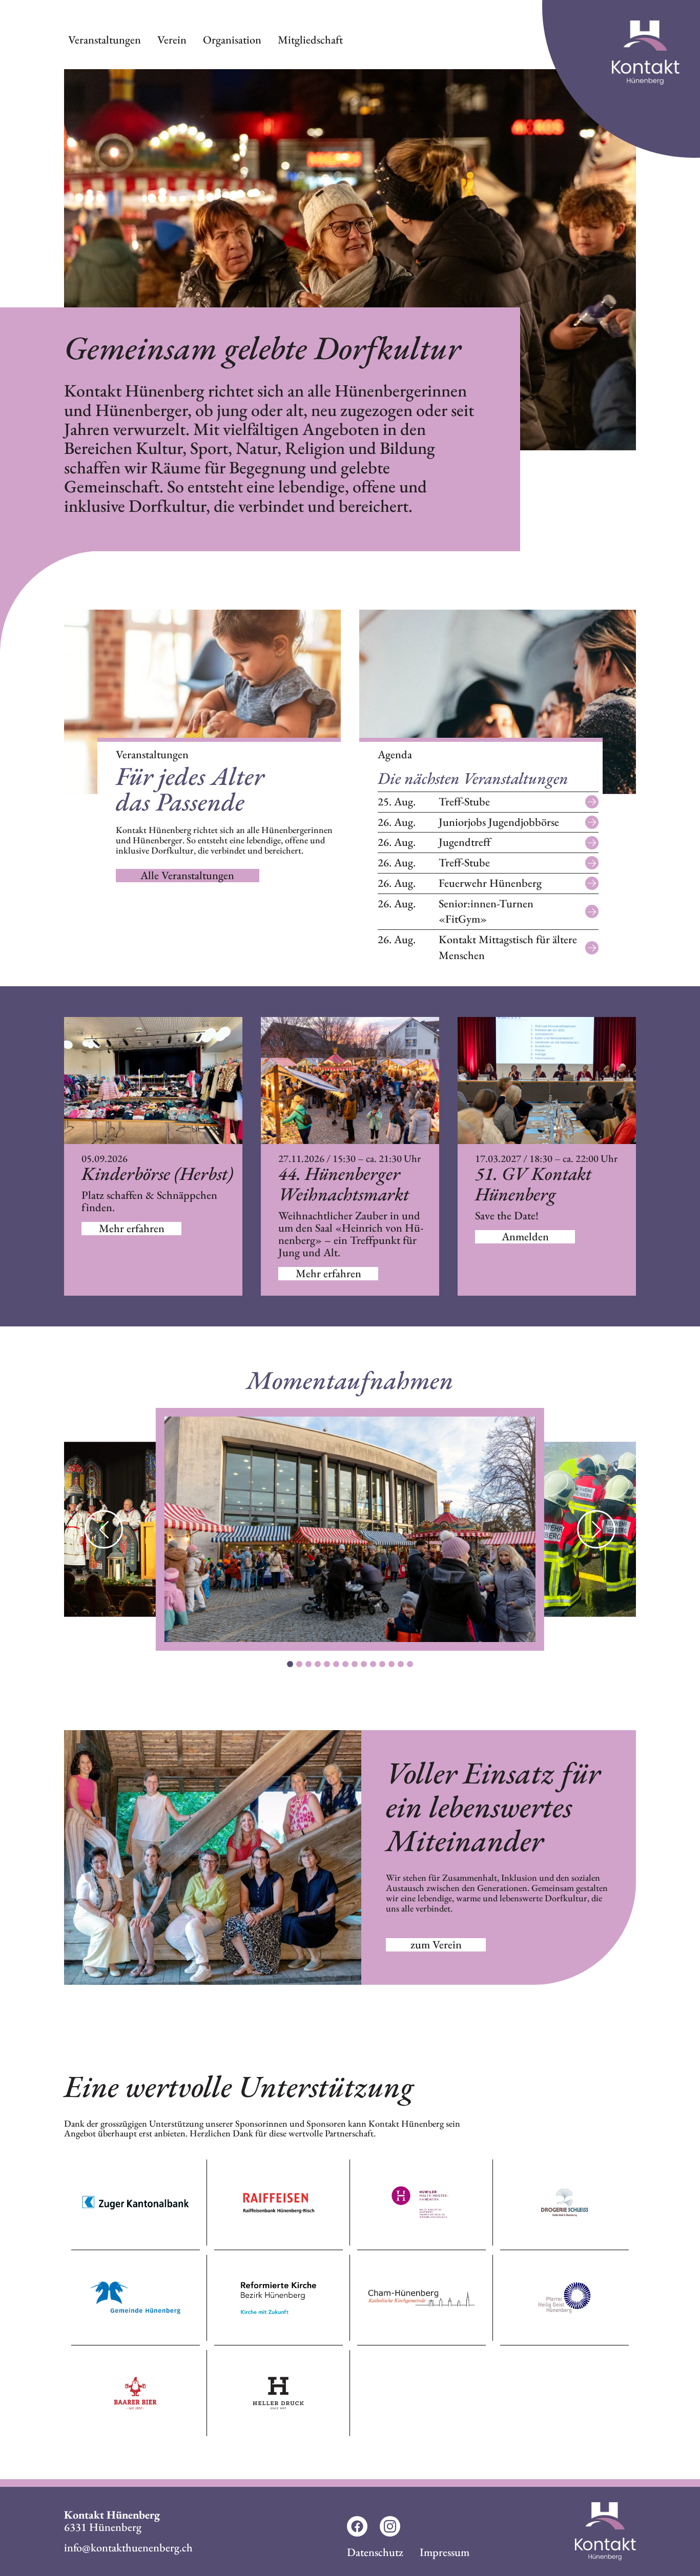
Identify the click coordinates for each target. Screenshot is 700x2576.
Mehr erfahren (132, 1229)
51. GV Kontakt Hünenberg (533, 1184)
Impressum (445, 2552)
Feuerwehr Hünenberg (460, 883)
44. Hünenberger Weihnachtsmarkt (344, 1184)
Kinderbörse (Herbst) (157, 1174)
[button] (596, 1530)
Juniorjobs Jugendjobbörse (468, 822)
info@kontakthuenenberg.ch (128, 2548)
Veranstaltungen (105, 40)
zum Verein (436, 1945)
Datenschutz (375, 2552)
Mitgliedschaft (310, 40)
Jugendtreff (434, 842)
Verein (172, 40)
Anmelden (525, 1237)
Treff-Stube (434, 802)
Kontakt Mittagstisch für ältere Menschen (477, 947)
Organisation (232, 40)
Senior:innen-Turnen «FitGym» (456, 911)
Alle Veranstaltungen (187, 876)
